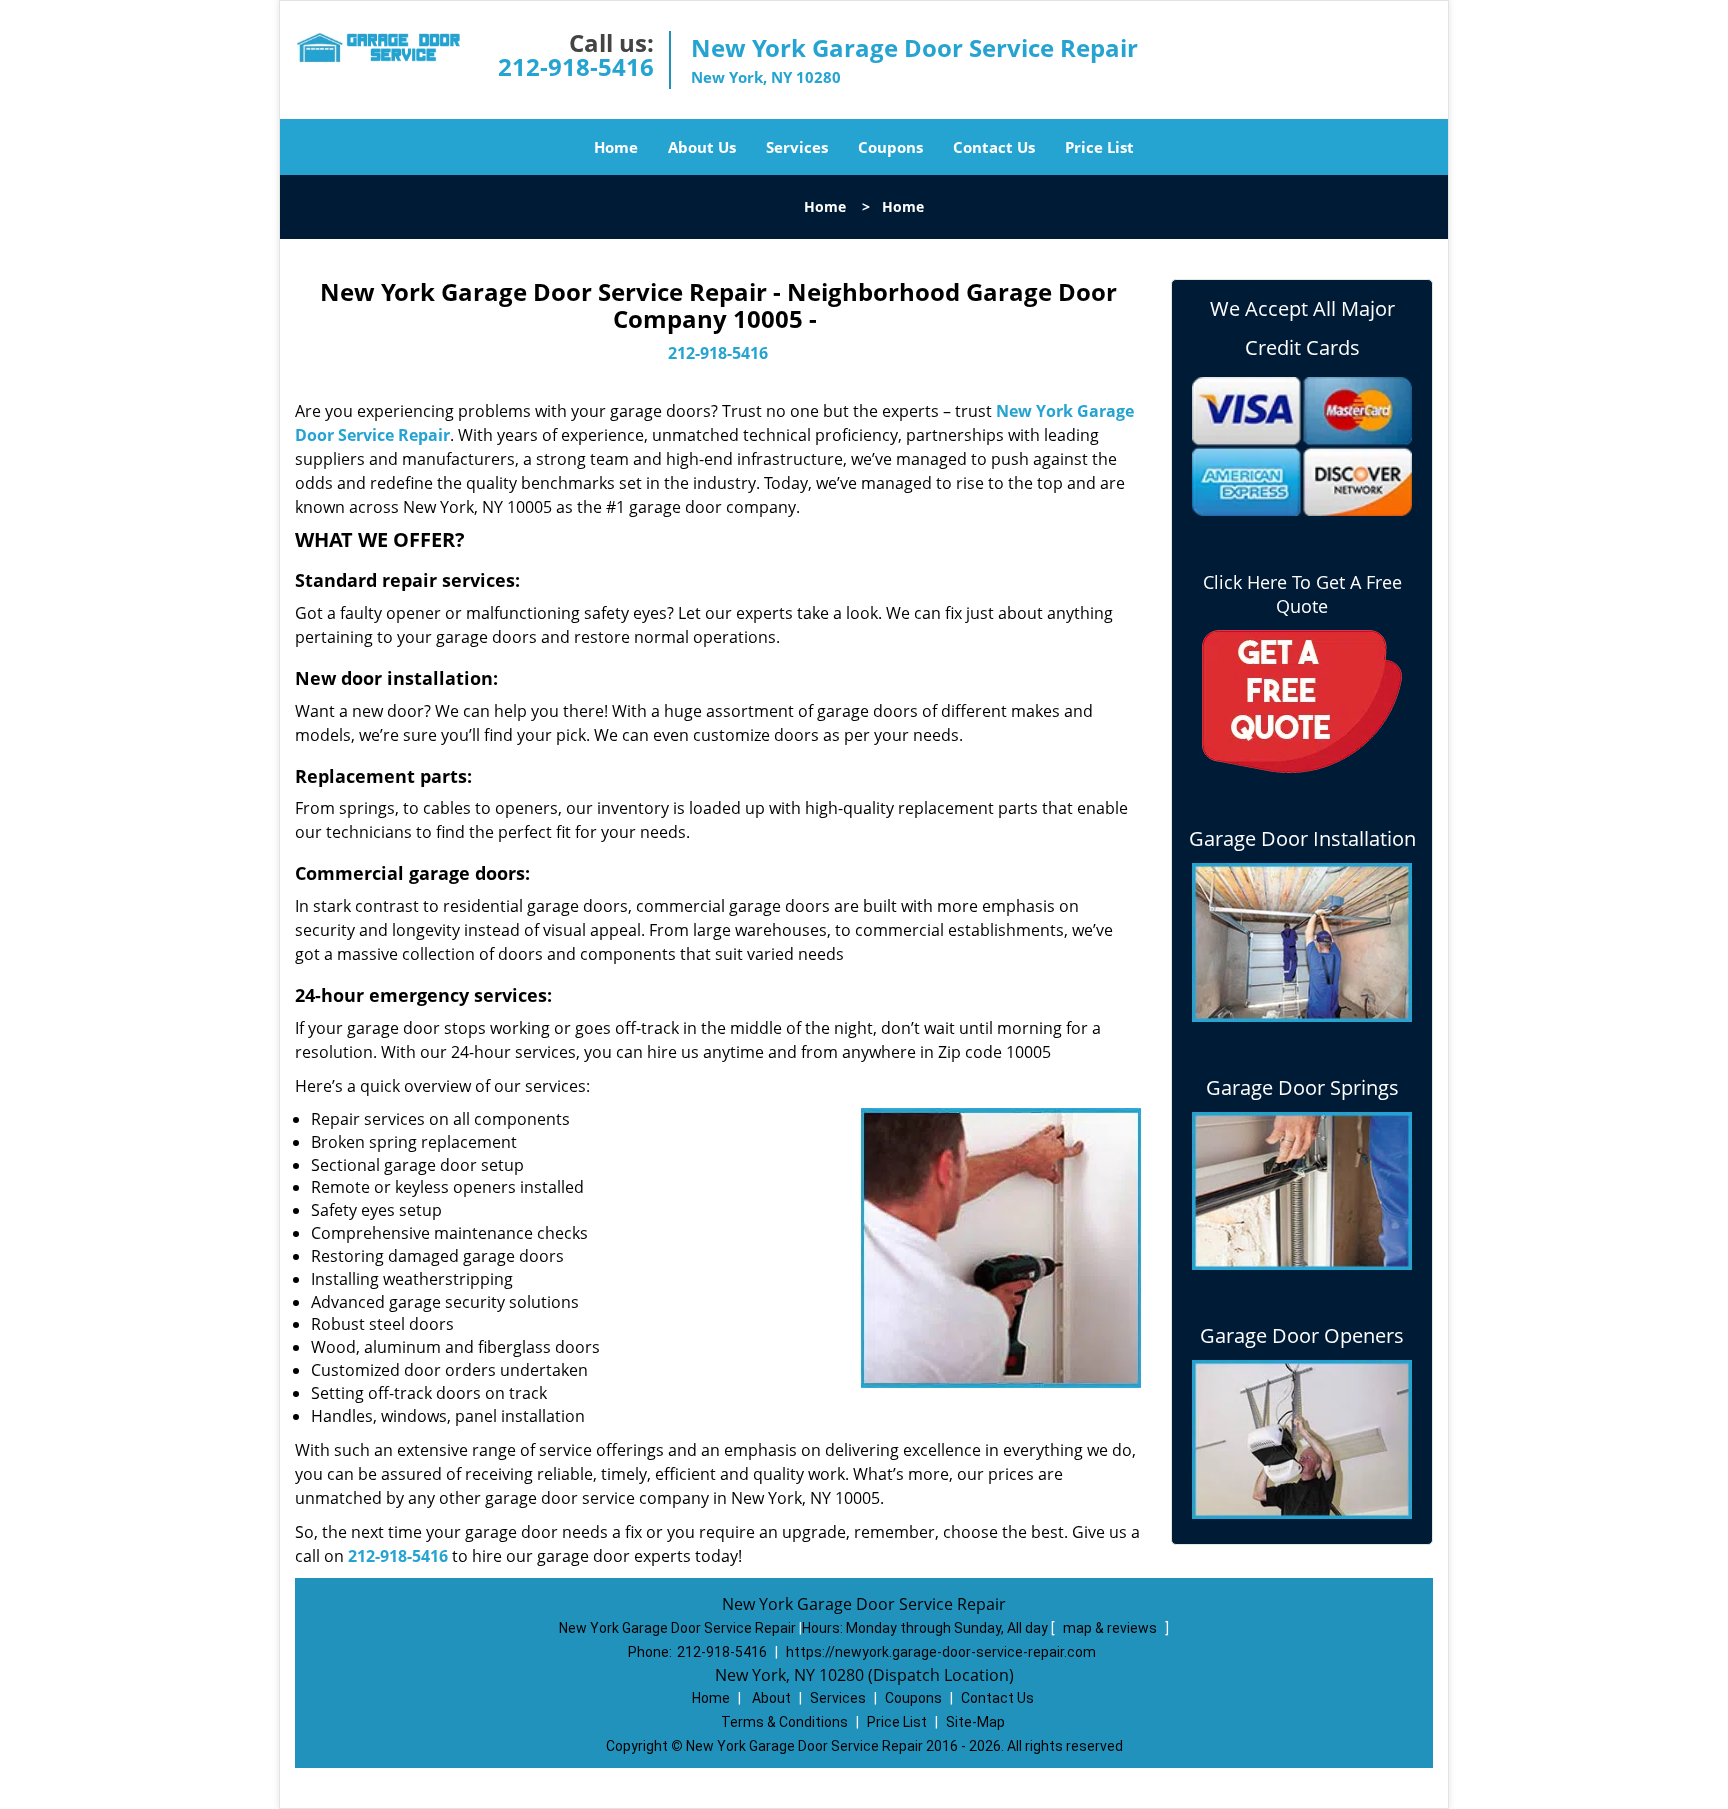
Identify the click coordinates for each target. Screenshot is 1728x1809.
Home (616, 147)
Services (797, 147)
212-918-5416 (576, 66)
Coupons (890, 147)
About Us (702, 147)
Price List (1099, 147)
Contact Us (994, 147)
